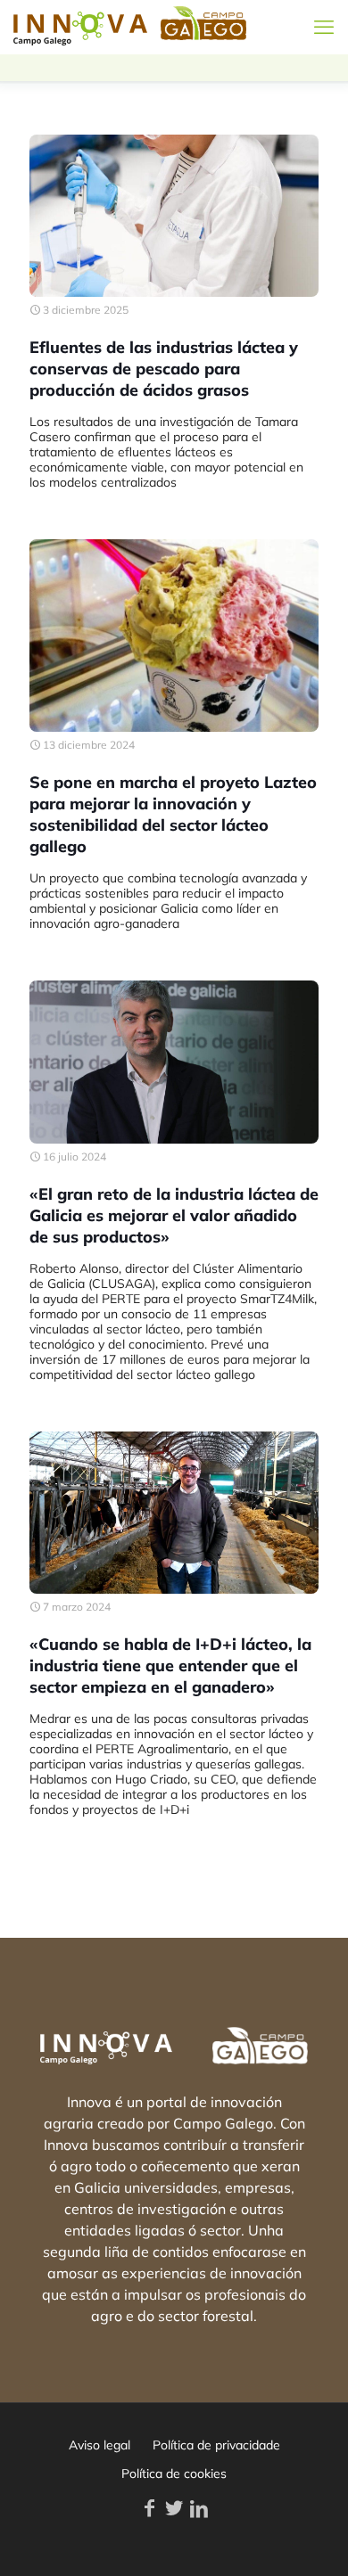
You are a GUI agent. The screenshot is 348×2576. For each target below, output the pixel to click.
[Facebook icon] (149, 2508)
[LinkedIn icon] (199, 2508)
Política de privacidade (216, 2445)
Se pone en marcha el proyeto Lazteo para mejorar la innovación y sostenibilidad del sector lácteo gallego (173, 814)
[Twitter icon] (174, 2508)
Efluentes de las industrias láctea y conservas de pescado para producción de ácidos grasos (164, 369)
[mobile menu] (324, 27)
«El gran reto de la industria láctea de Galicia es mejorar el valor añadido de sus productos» (174, 1215)
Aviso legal (99, 2445)
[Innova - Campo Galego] (80, 27)
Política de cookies (174, 2473)
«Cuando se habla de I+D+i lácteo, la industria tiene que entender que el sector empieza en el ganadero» (170, 1665)
